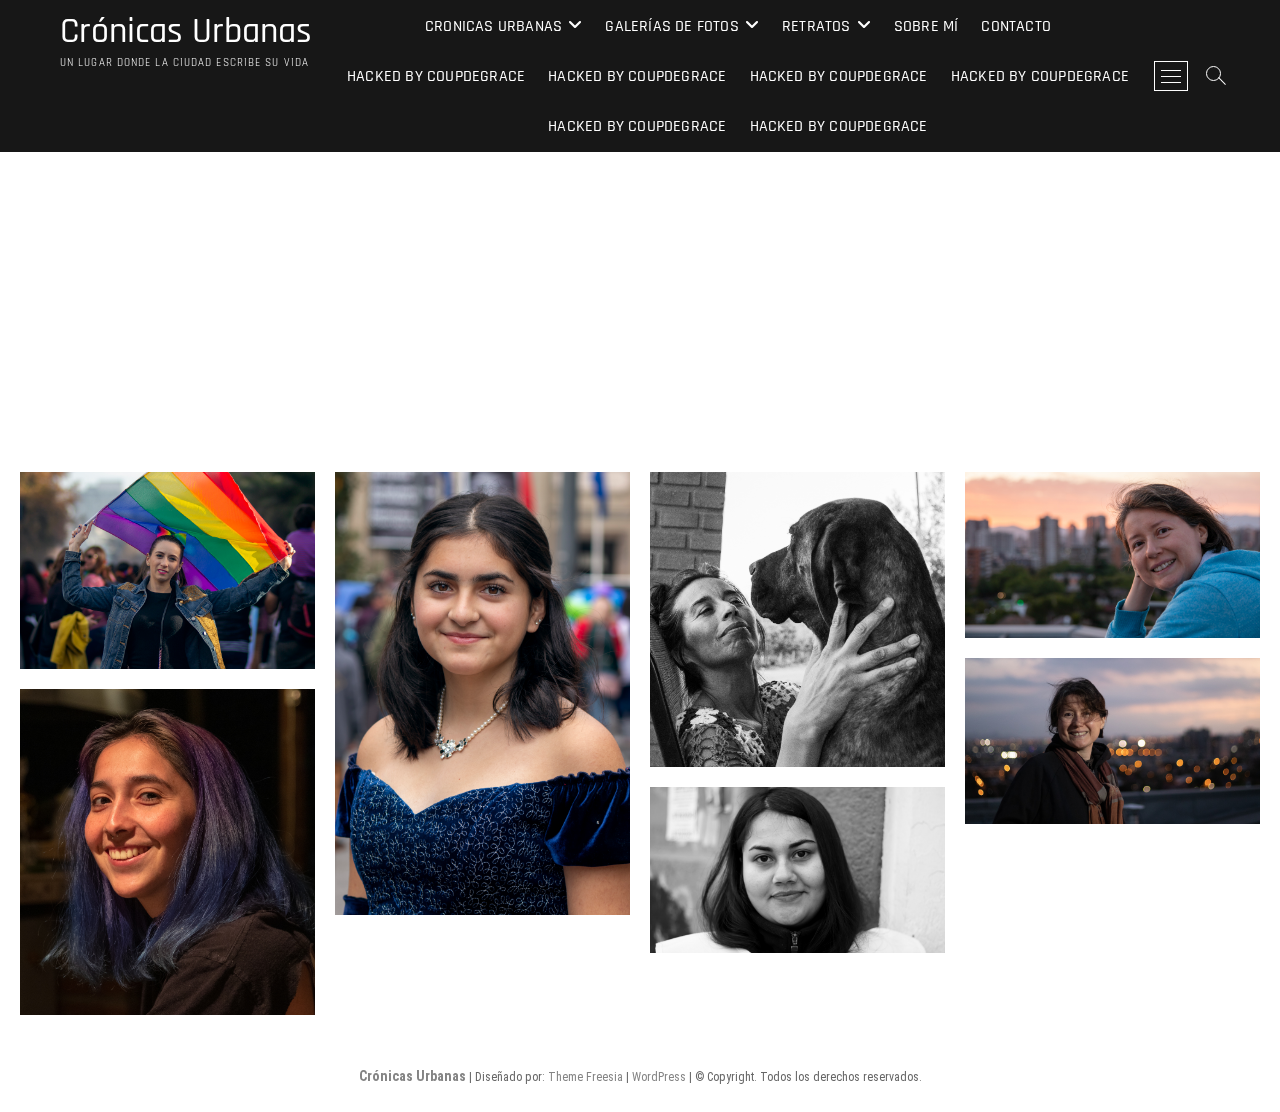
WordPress (659, 1077)
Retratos (816, 26)
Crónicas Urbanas (186, 32)
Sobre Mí (926, 26)
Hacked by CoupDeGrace (436, 76)
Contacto (1016, 26)
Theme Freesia (585, 1077)
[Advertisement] (640, 302)
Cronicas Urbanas (493, 26)
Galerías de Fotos (671, 26)
